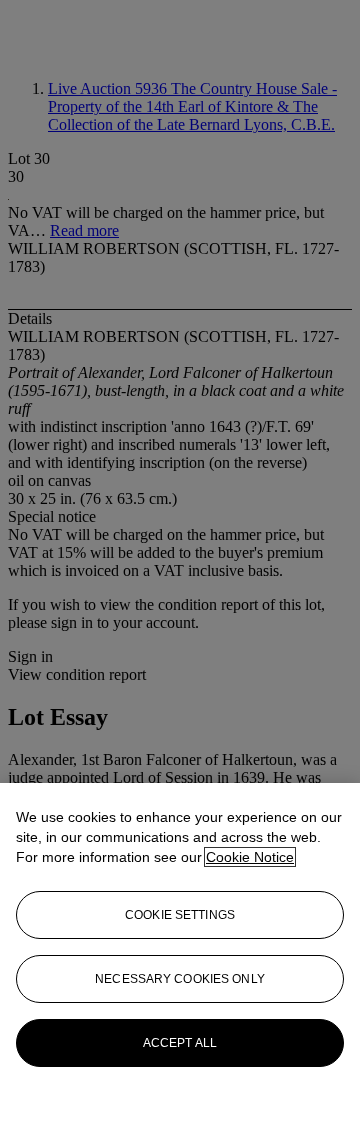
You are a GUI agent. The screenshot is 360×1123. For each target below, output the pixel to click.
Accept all (180, 1043)
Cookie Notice (250, 857)
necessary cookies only (180, 979)
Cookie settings (180, 915)
